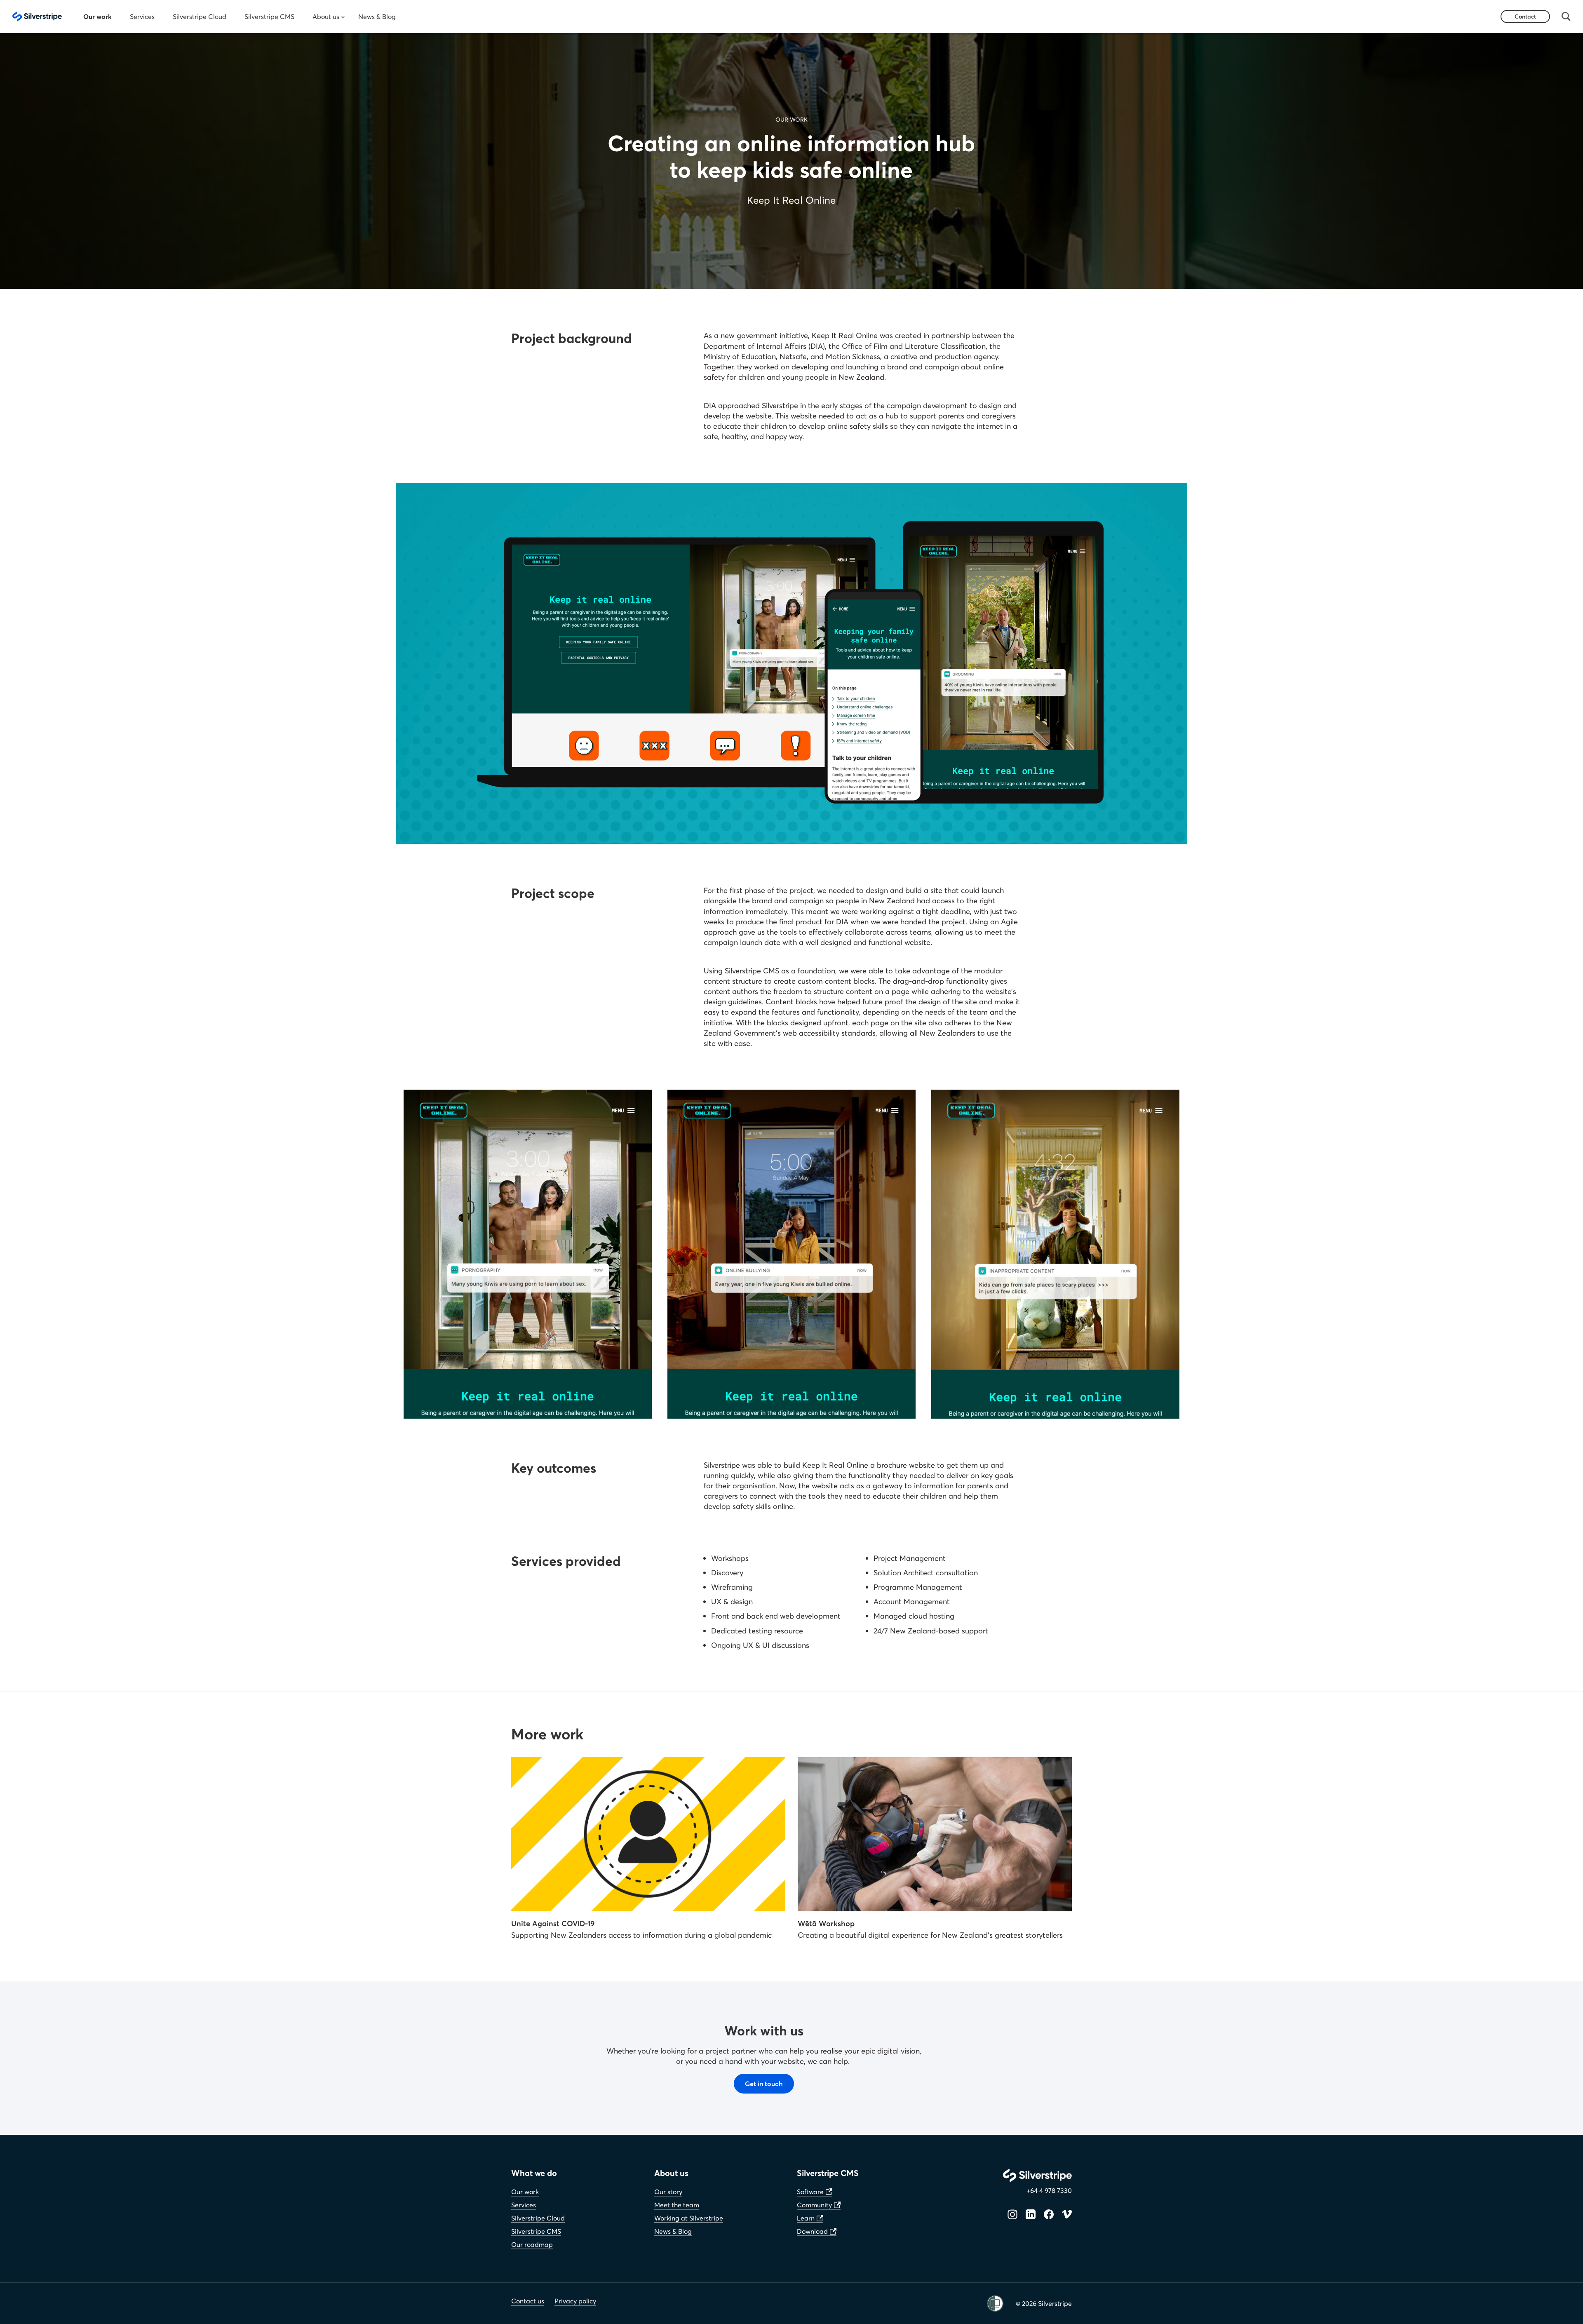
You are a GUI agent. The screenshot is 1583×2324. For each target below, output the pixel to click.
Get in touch (764, 2083)
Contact (1525, 16)
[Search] (1566, 16)
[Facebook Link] (1049, 2214)
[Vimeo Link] (1067, 2214)
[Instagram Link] (1012, 2214)
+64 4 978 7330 (1049, 2190)
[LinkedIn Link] (1031, 2214)
